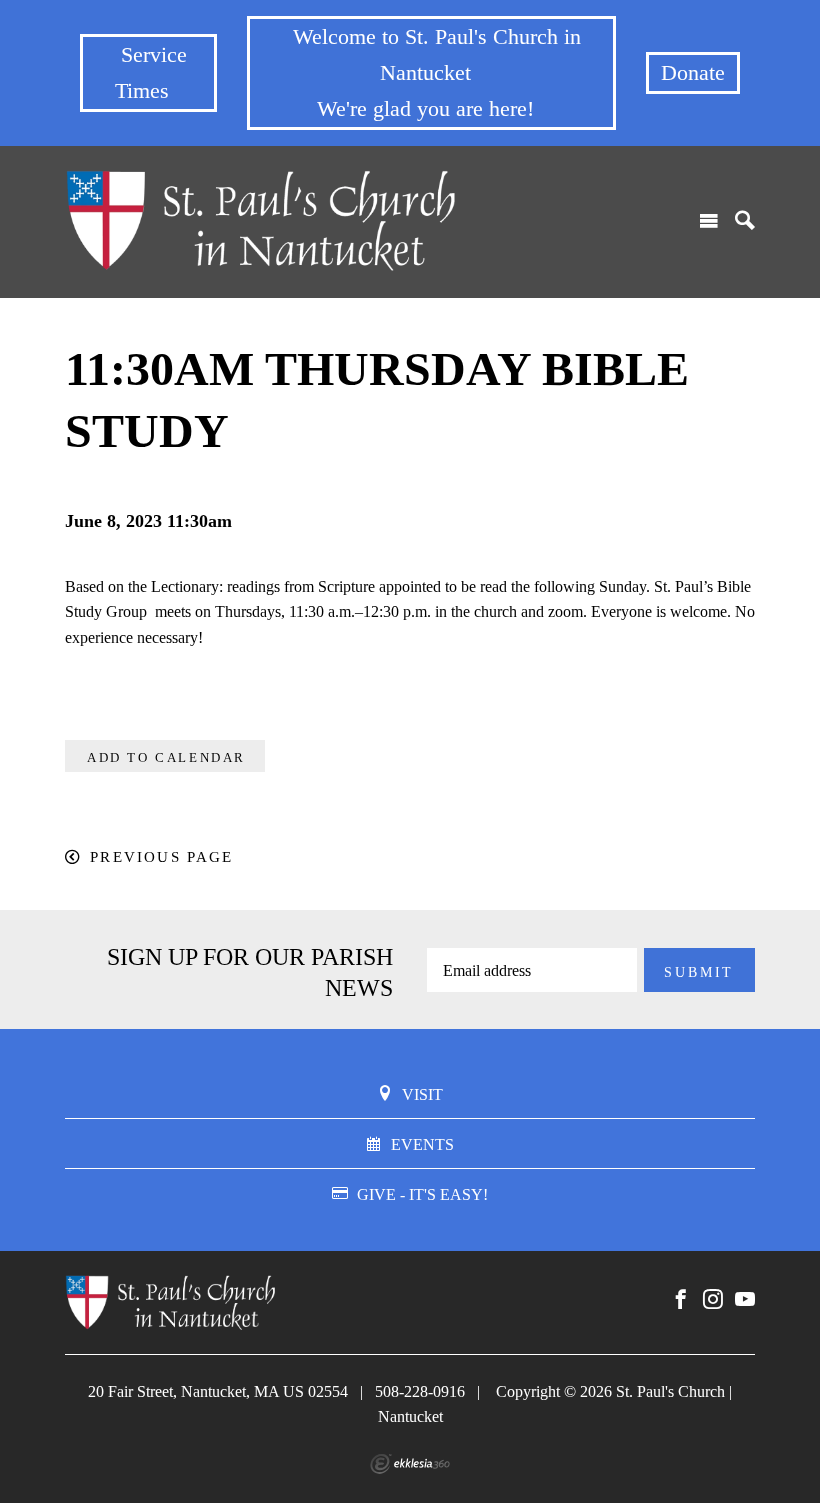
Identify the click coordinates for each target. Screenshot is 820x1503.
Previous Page (161, 857)
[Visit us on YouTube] (745, 1300)
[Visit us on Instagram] (713, 1300)
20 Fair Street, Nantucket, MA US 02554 (218, 1391)
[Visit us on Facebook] (681, 1300)
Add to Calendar (166, 757)
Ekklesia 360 (410, 1464)
